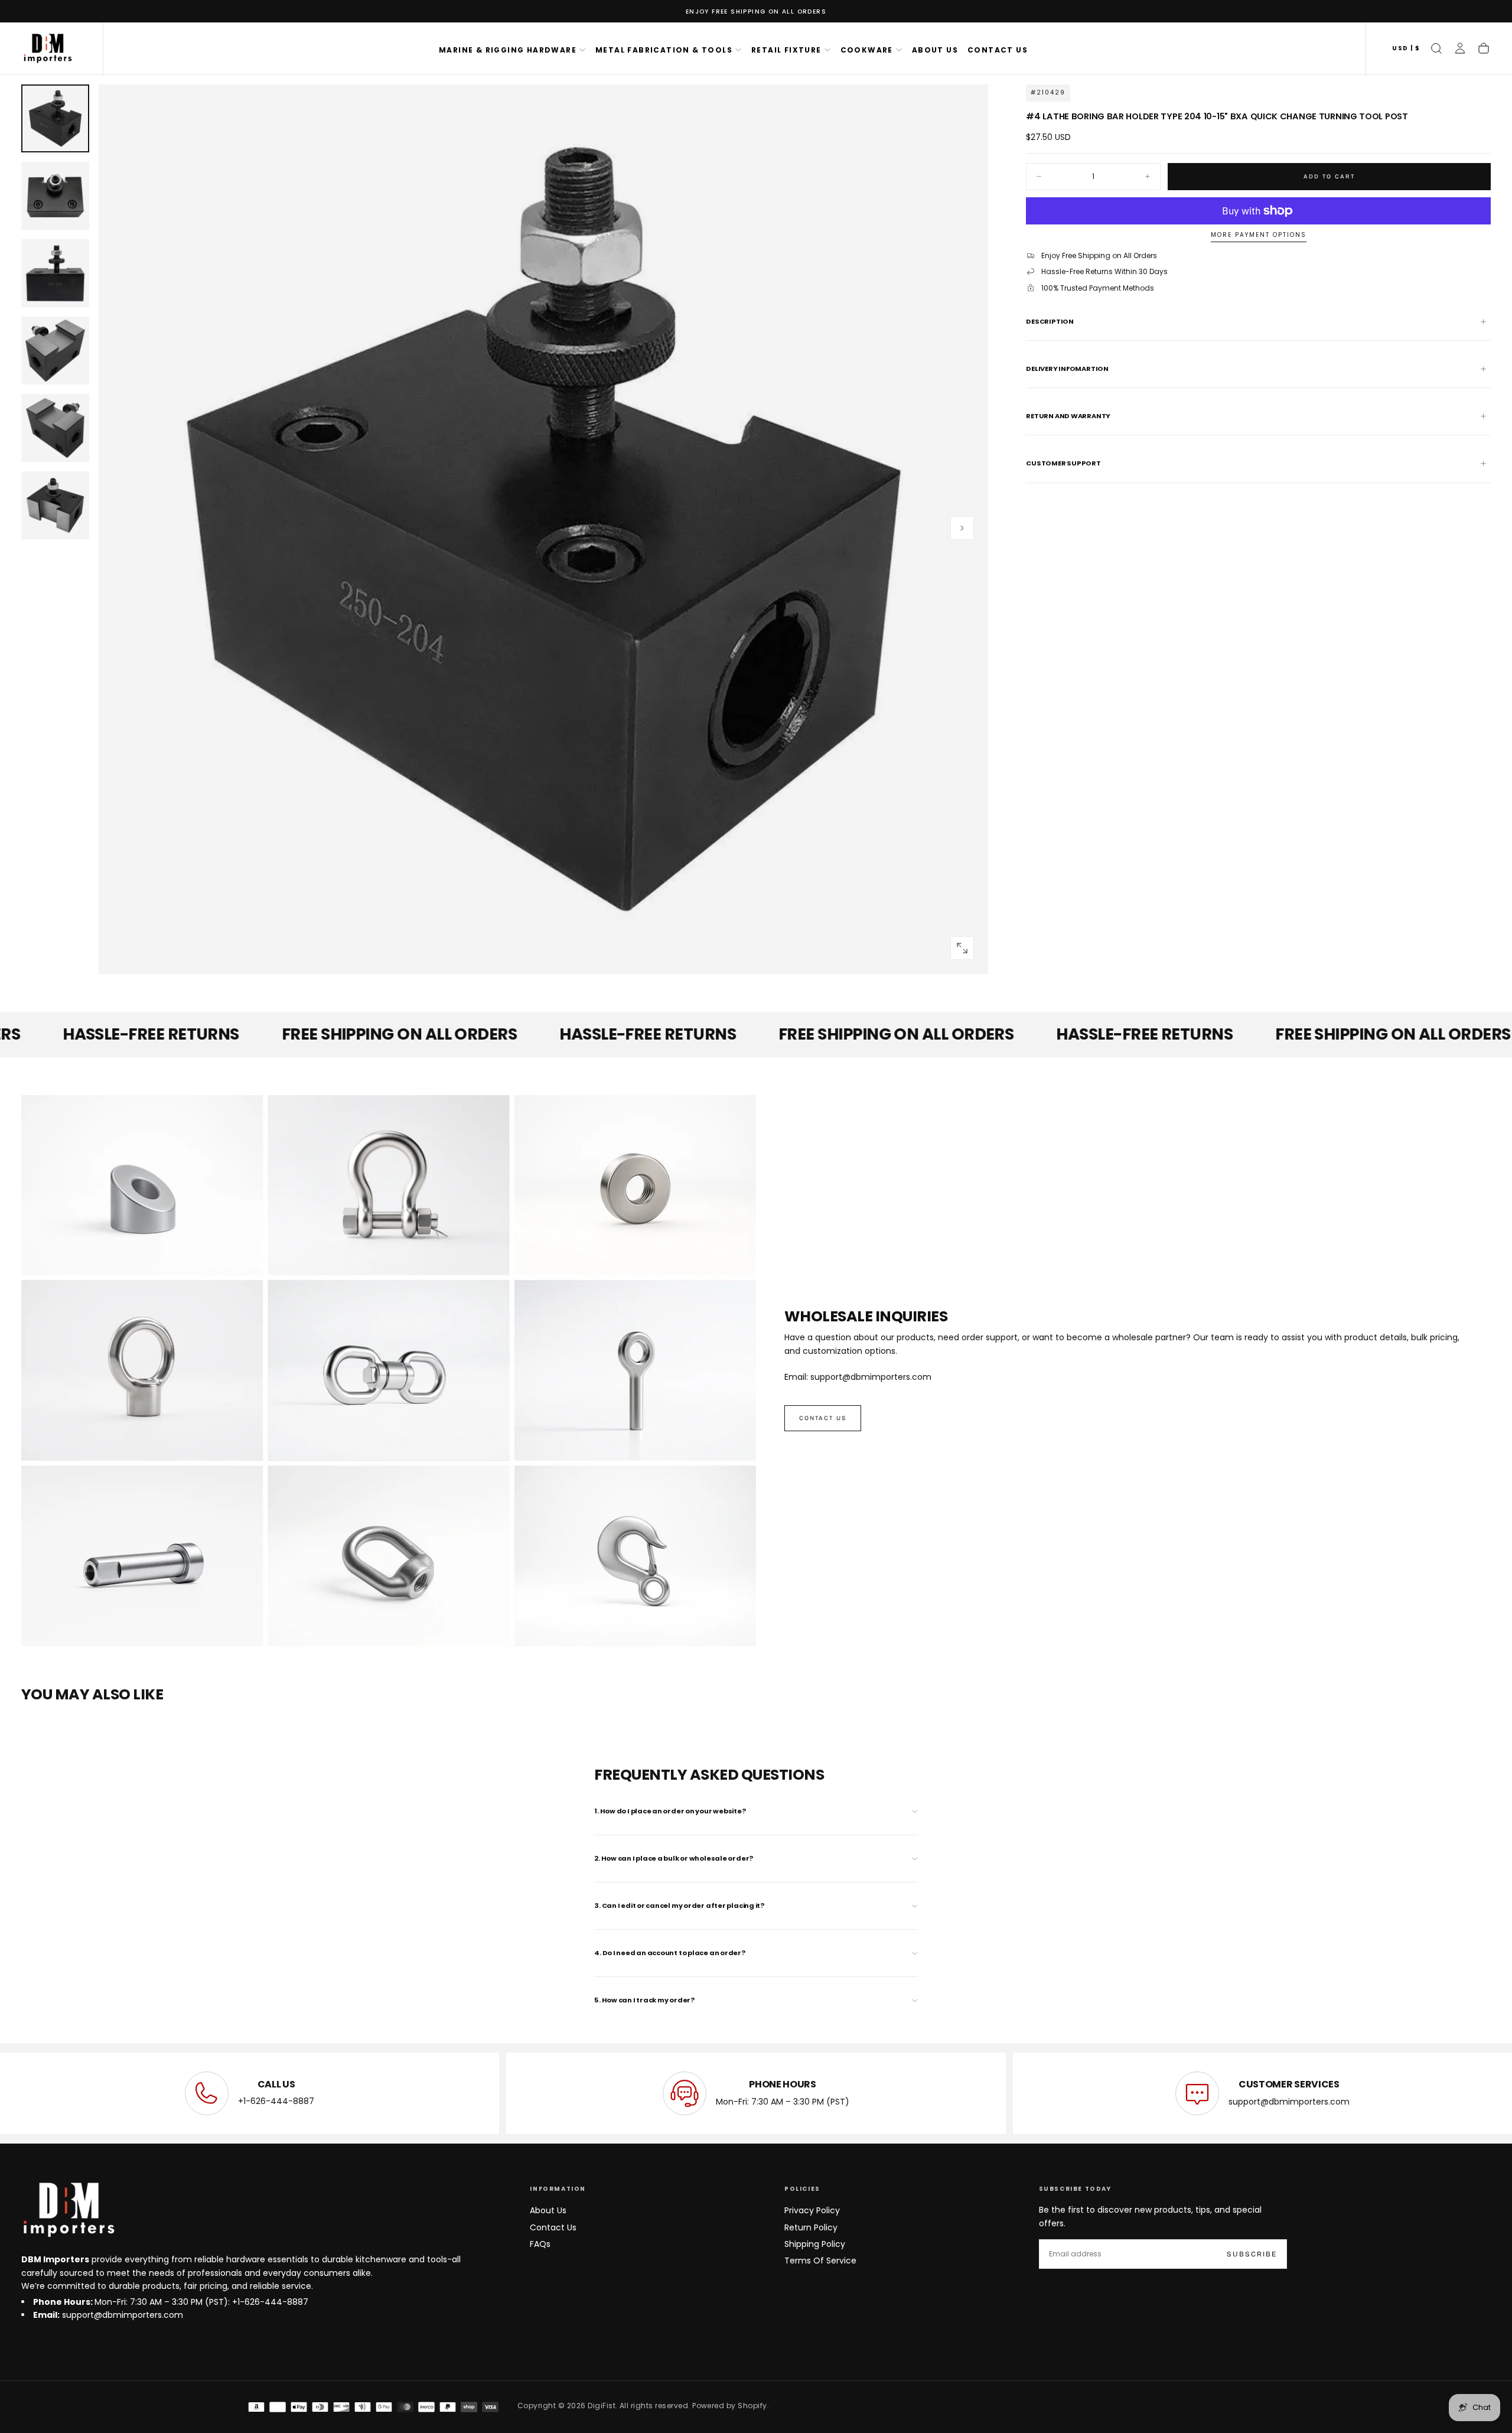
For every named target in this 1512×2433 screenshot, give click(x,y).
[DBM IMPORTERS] (69, 2210)
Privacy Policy (812, 2210)
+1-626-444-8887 (276, 2102)
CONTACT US (998, 50)
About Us (548, 2210)
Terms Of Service (820, 2261)
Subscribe (1252, 2254)
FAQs (540, 2244)
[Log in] (1460, 48)
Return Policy (811, 2227)
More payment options (1259, 235)
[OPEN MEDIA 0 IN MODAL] (962, 948)
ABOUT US (935, 50)
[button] (1406, 49)
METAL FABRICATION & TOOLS (664, 50)
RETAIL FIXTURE (786, 50)
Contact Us (553, 2227)
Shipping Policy (815, 2244)
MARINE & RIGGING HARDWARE (508, 50)
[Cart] (1484, 48)
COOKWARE (867, 50)
